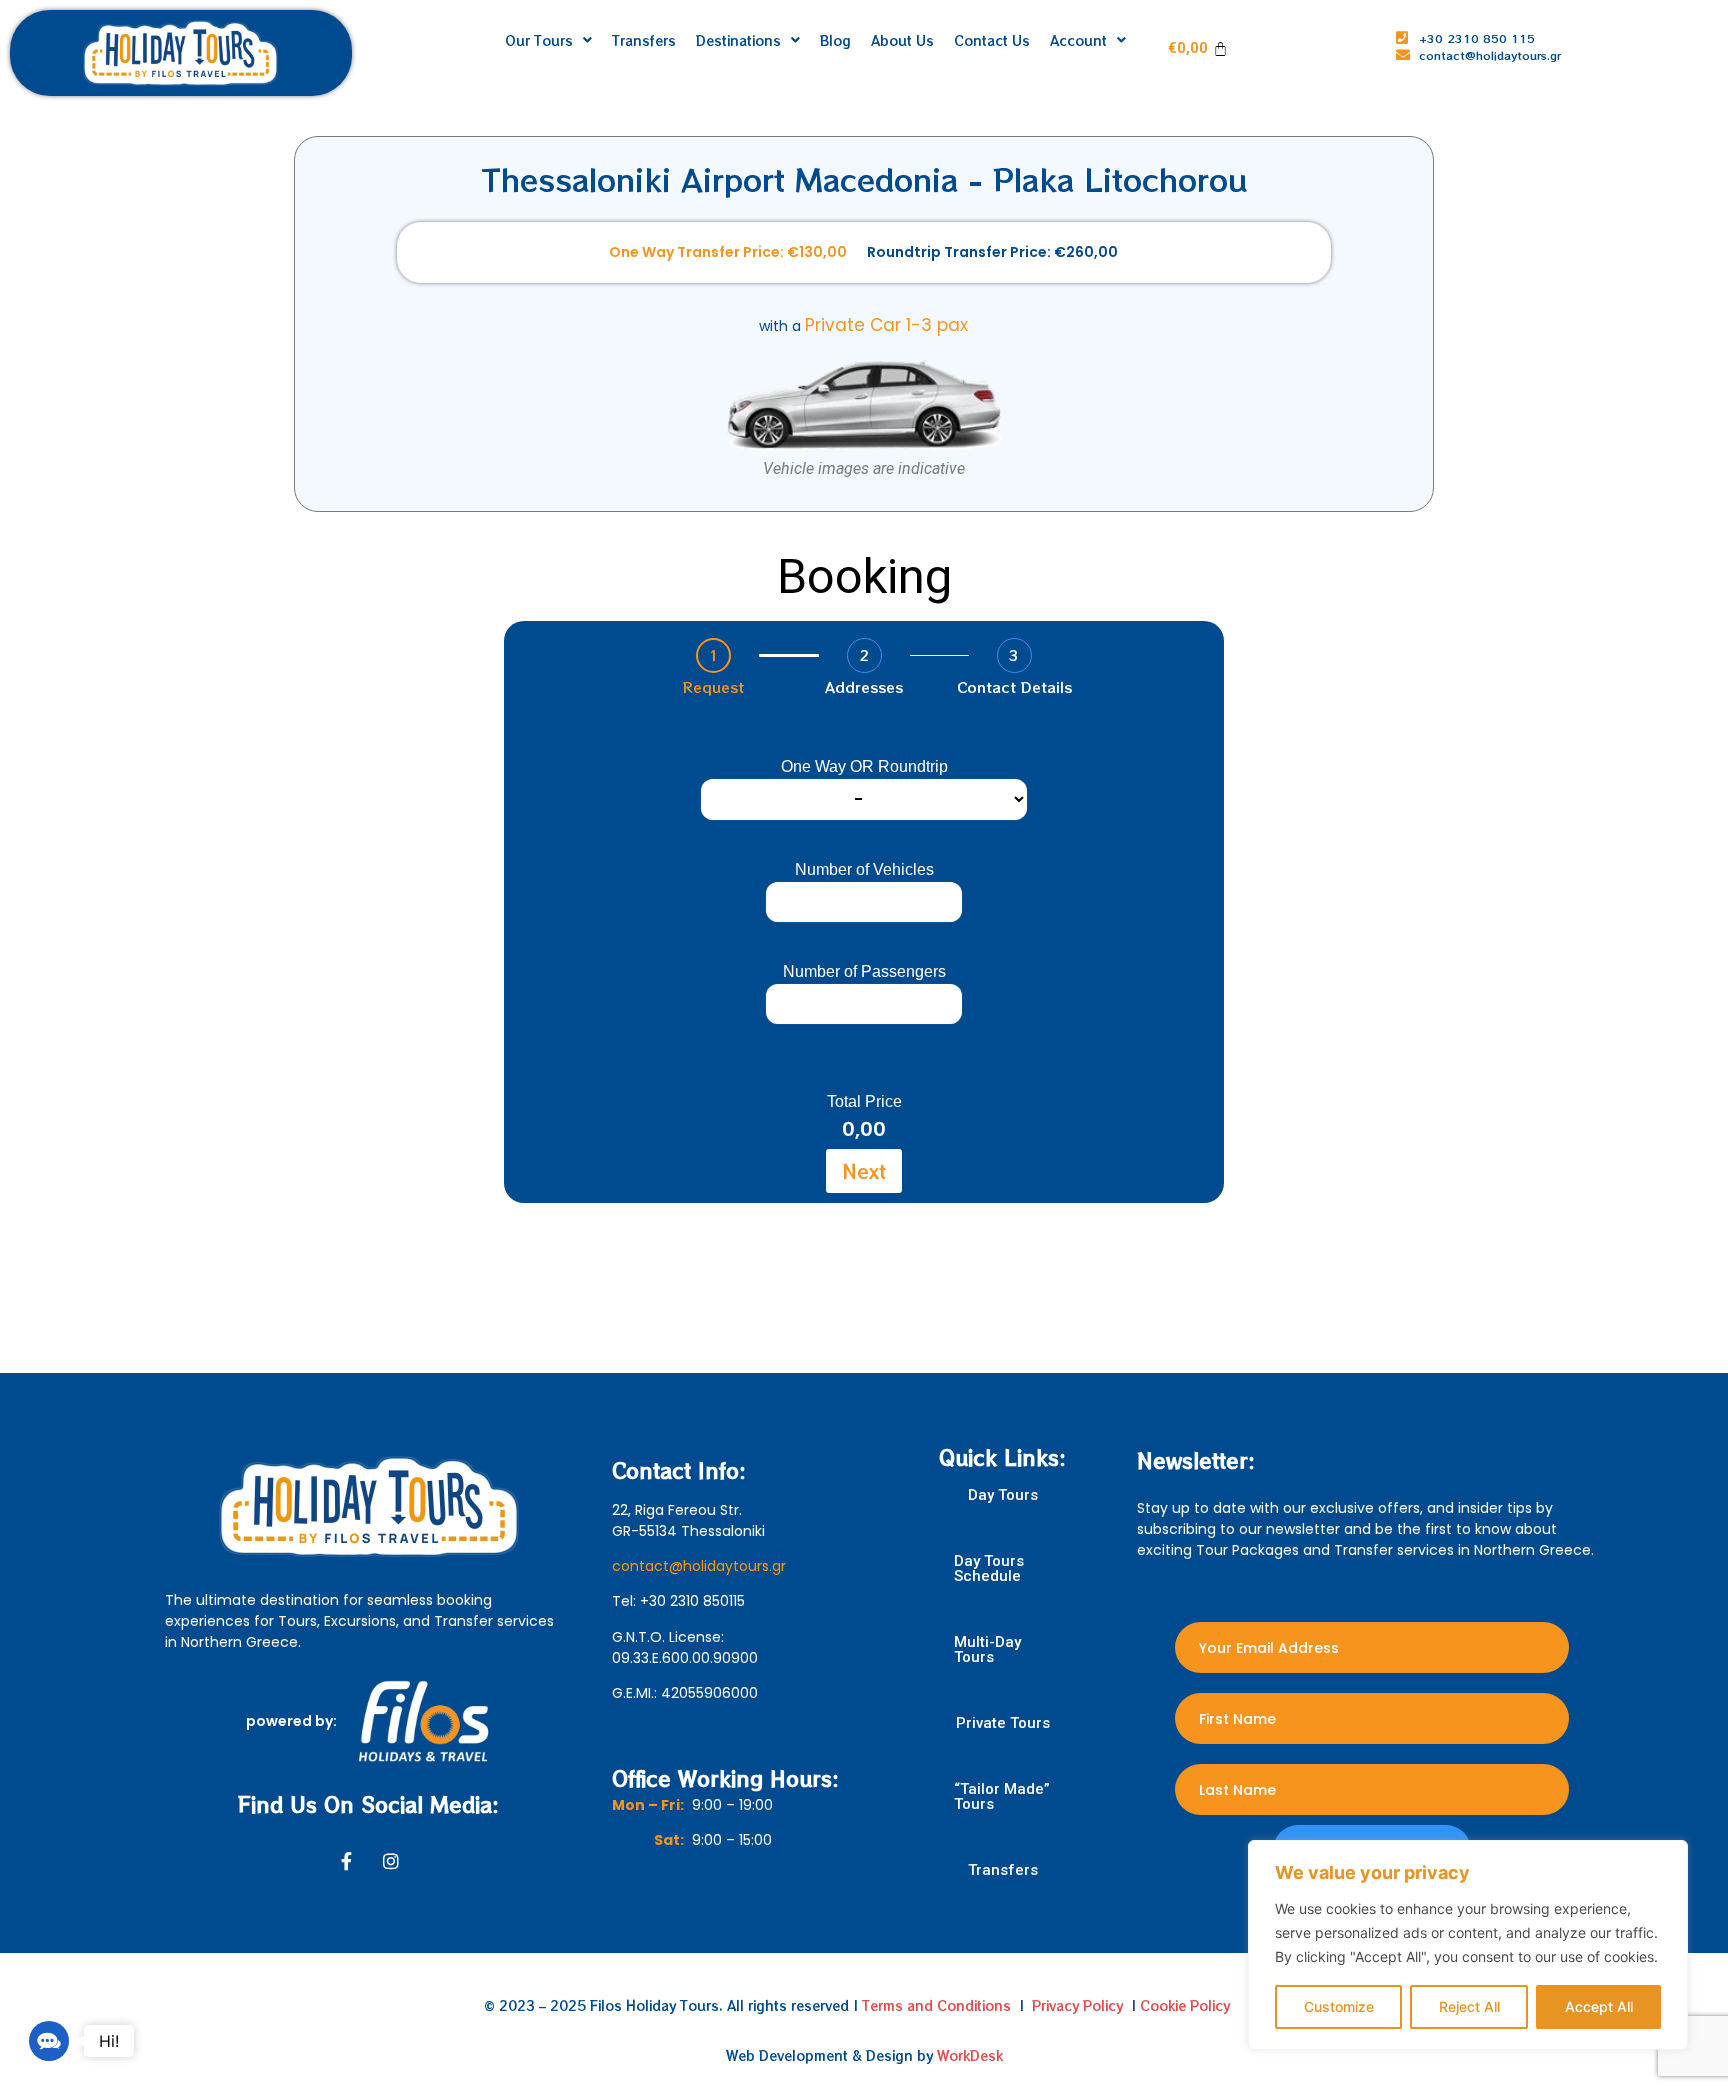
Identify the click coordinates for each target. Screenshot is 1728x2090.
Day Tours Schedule (989, 1569)
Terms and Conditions (936, 2005)
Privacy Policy (1077, 2005)
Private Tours (1003, 1723)
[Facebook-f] (347, 1861)
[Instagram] (391, 1861)
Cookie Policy (1185, 2005)
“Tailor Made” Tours (1002, 1797)
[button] (49, 2041)
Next (864, 1170)
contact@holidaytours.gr (699, 1566)
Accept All (1599, 2006)
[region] (1468, 1945)
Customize (1339, 2006)
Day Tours (1003, 1495)
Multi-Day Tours (987, 1650)
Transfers (1003, 1870)
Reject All (1469, 2006)
